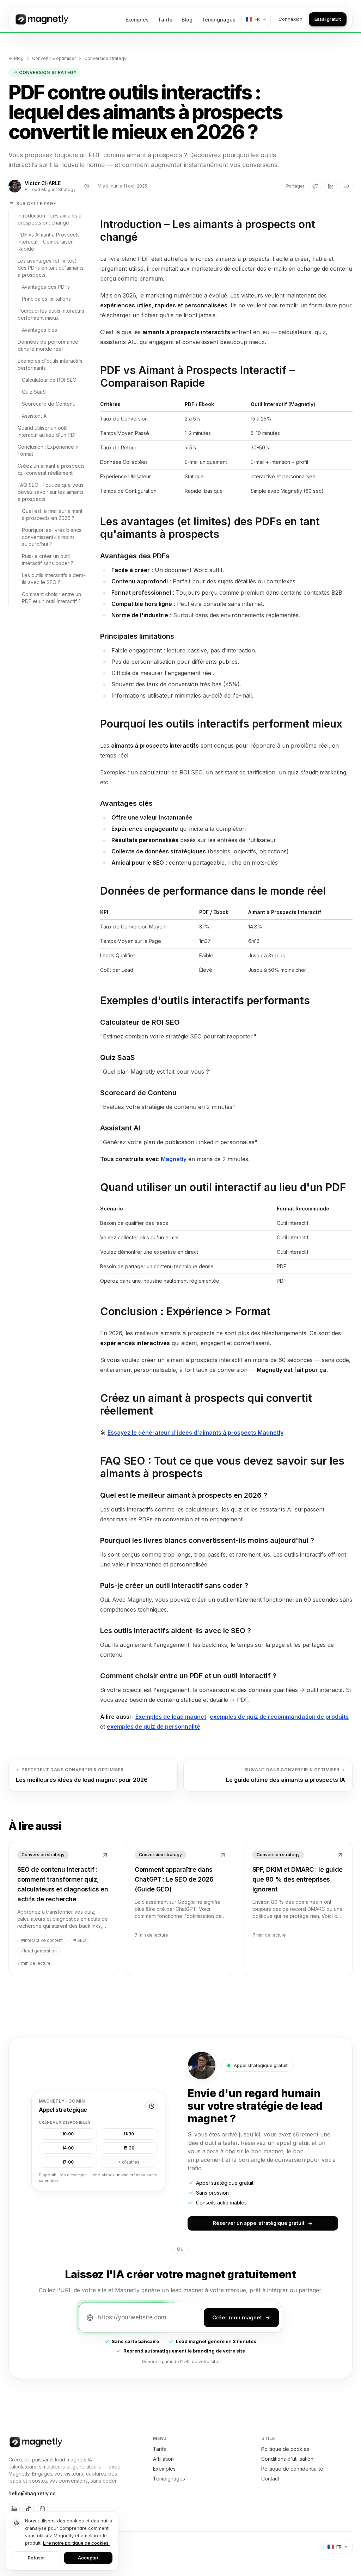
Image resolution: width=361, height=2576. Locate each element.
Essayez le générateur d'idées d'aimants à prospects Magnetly (195, 1433)
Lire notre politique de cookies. (76, 2543)
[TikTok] (28, 2509)
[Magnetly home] (41, 19)
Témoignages (219, 20)
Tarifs (165, 20)
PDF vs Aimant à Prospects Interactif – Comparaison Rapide (49, 242)
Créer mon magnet (237, 2317)
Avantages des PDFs (46, 287)
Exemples (137, 20)
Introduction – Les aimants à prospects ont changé (50, 219)
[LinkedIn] (14, 2509)
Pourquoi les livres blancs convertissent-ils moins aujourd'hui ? (52, 537)
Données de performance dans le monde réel (48, 345)
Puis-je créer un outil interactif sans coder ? (48, 560)
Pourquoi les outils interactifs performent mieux (51, 314)
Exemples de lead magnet (171, 1717)
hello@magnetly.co (32, 2493)
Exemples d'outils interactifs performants (50, 364)
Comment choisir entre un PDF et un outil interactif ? (51, 598)
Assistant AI (35, 416)
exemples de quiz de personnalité (154, 1726)
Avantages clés (39, 330)
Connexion (290, 19)
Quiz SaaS (34, 392)
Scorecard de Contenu (49, 404)
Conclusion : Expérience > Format (48, 450)
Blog (187, 20)
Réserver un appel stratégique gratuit (259, 2223)
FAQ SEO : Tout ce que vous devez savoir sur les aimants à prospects (51, 492)
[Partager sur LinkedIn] (331, 186)
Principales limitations (46, 299)
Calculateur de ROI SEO (49, 380)
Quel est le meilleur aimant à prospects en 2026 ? (52, 514)
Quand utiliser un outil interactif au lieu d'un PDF (47, 431)
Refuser (36, 2558)
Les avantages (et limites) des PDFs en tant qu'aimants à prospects (51, 268)
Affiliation (163, 2459)
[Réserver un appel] (42, 2509)
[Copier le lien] (346, 186)
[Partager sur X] (315, 186)
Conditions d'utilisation (287, 2459)
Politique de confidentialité (292, 2469)
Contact (270, 2479)
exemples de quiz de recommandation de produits (279, 1717)
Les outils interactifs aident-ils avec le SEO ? (54, 579)
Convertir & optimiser (54, 58)
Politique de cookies (285, 2449)
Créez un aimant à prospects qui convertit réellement (51, 469)
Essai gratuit (328, 19)
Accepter (88, 2558)
